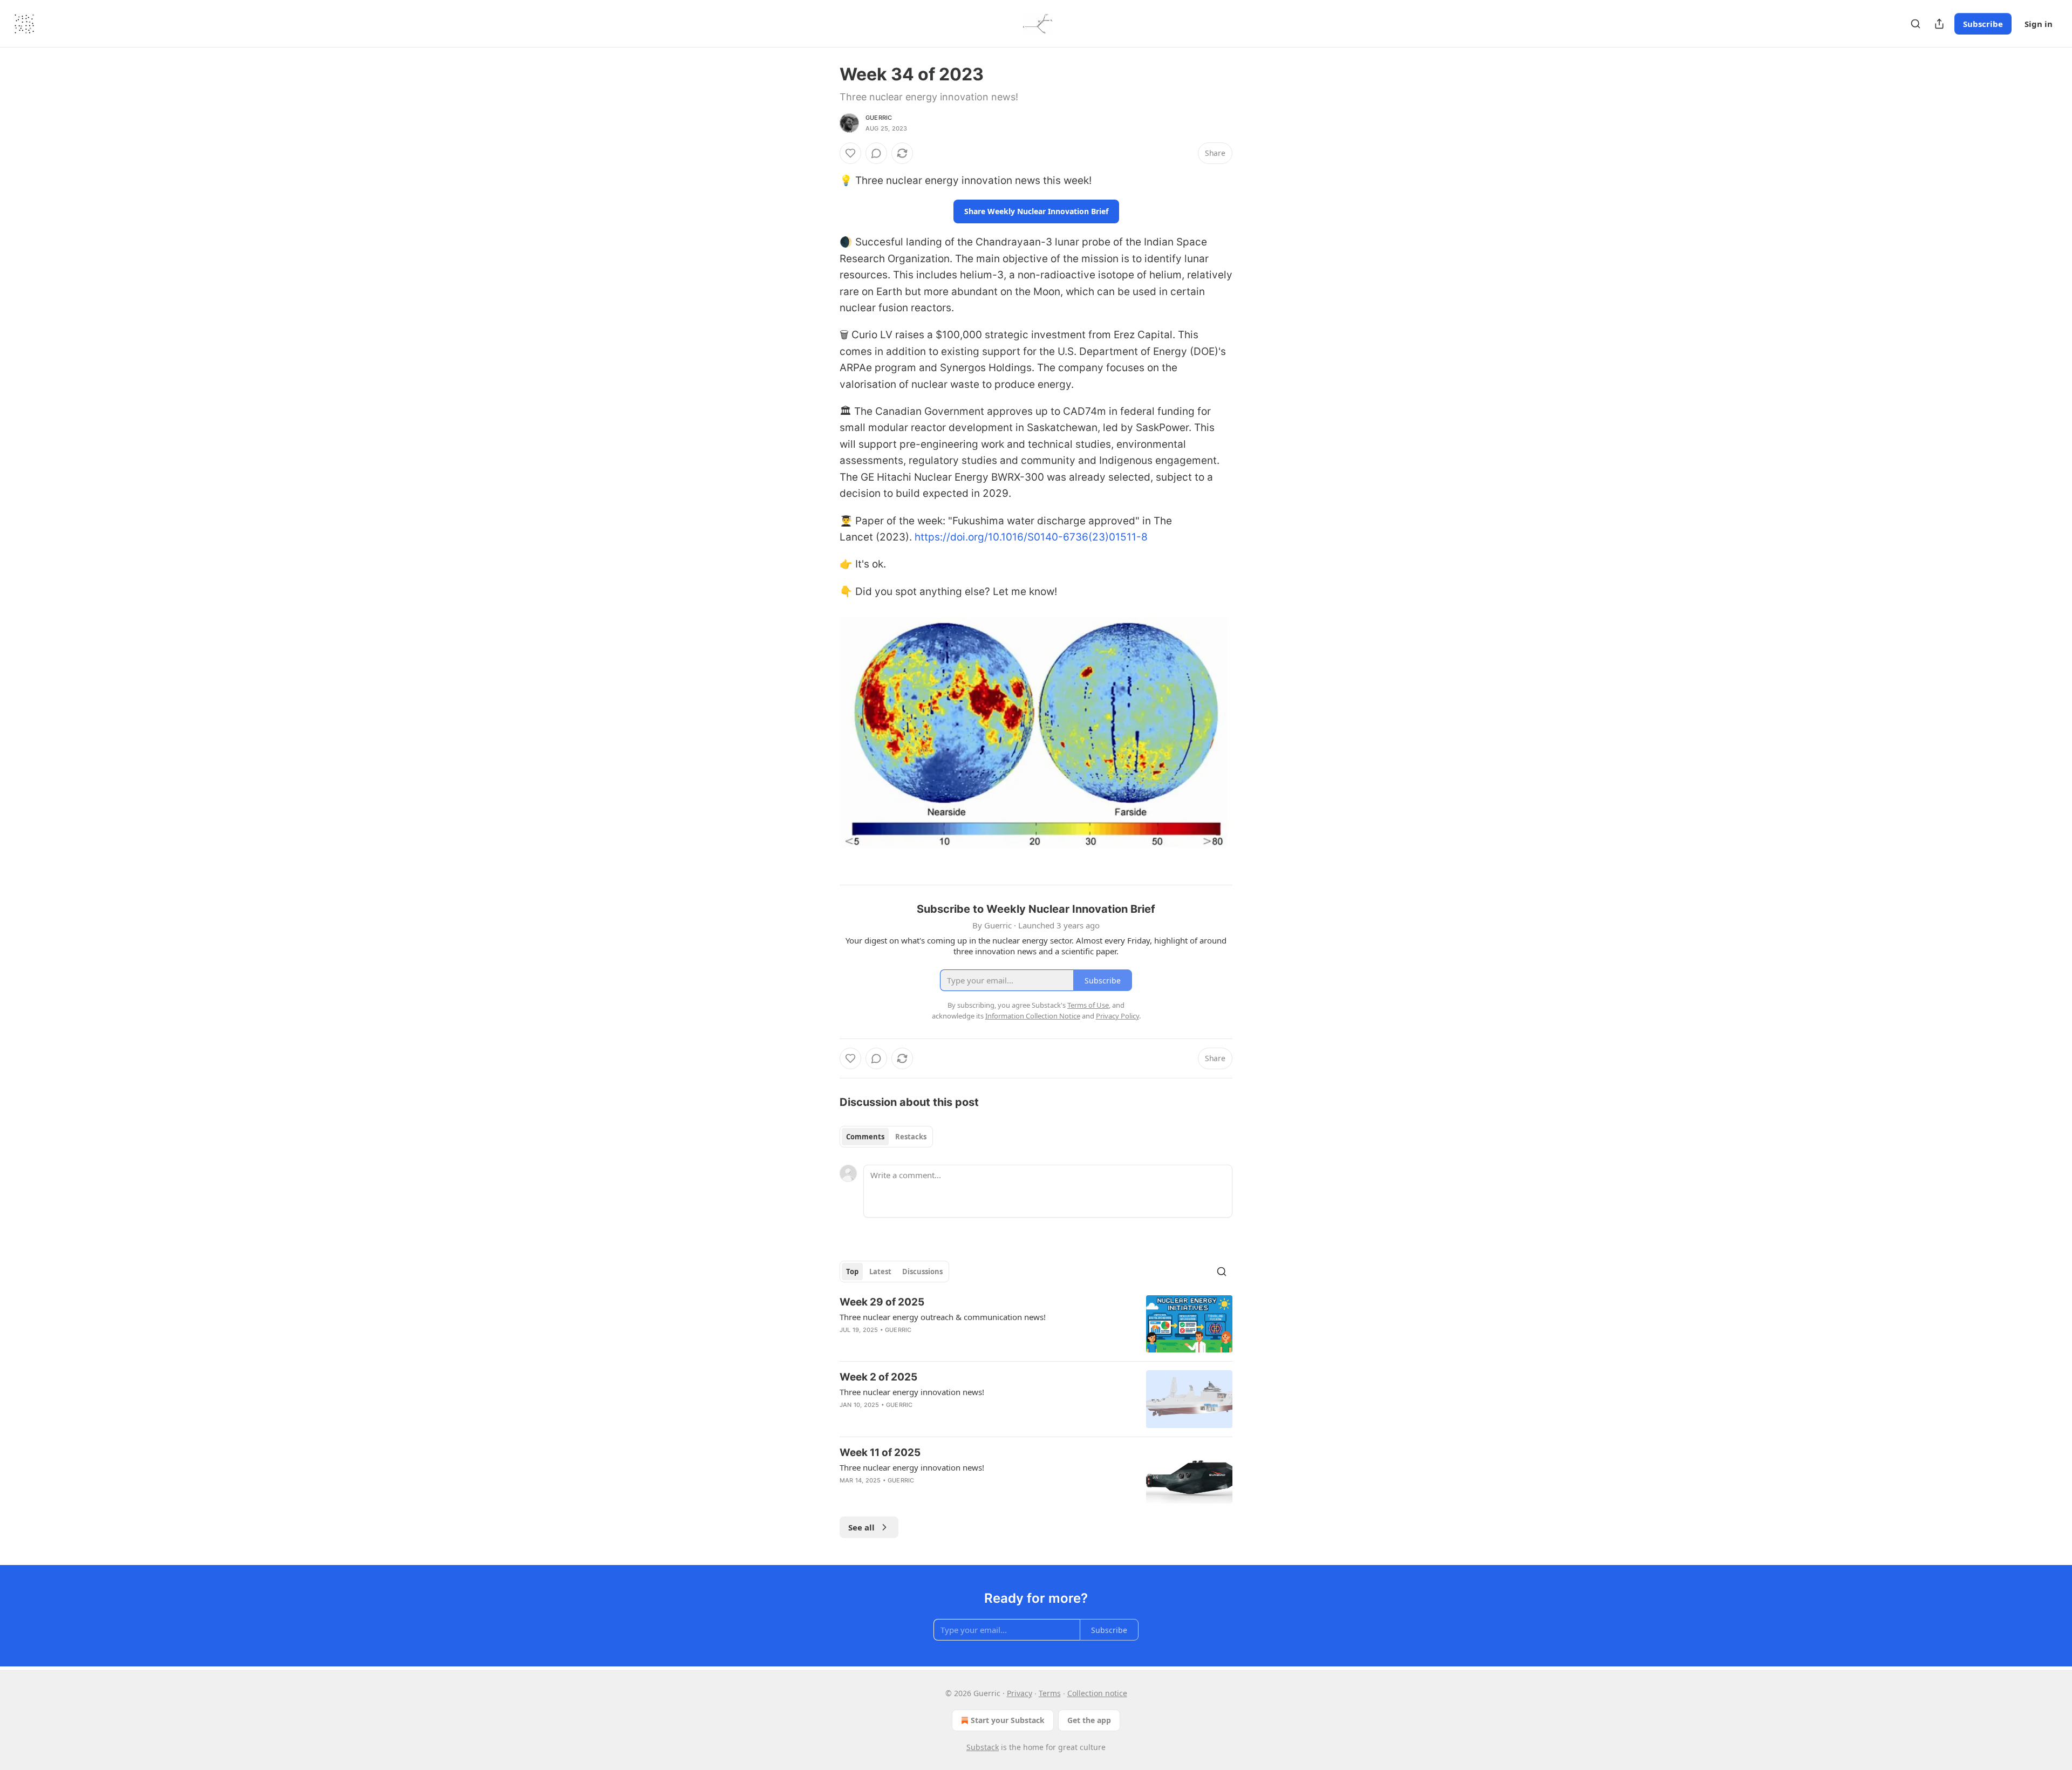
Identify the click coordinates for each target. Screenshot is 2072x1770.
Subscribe (1983, 24)
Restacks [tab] (911, 1137)
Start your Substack (1008, 1720)
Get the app (1089, 1720)
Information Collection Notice (1033, 1016)
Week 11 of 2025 (880, 1453)
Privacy (1020, 1693)
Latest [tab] (880, 1272)
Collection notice (1097, 1693)
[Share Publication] (1939, 24)
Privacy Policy (1117, 1016)
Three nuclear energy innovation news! (912, 1392)
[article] (1036, 1324)
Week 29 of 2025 (882, 1302)
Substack (983, 1747)
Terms (1050, 1693)
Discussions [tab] (922, 1272)
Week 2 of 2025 (878, 1377)
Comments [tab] (865, 1137)
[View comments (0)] (876, 153)
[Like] (850, 153)
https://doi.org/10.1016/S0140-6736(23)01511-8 (1031, 537)
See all (861, 1527)
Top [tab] (852, 1272)
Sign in (2039, 24)
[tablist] (886, 1137)
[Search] (1916, 24)
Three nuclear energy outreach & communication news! (943, 1317)
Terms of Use (1088, 1005)
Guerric (879, 118)
